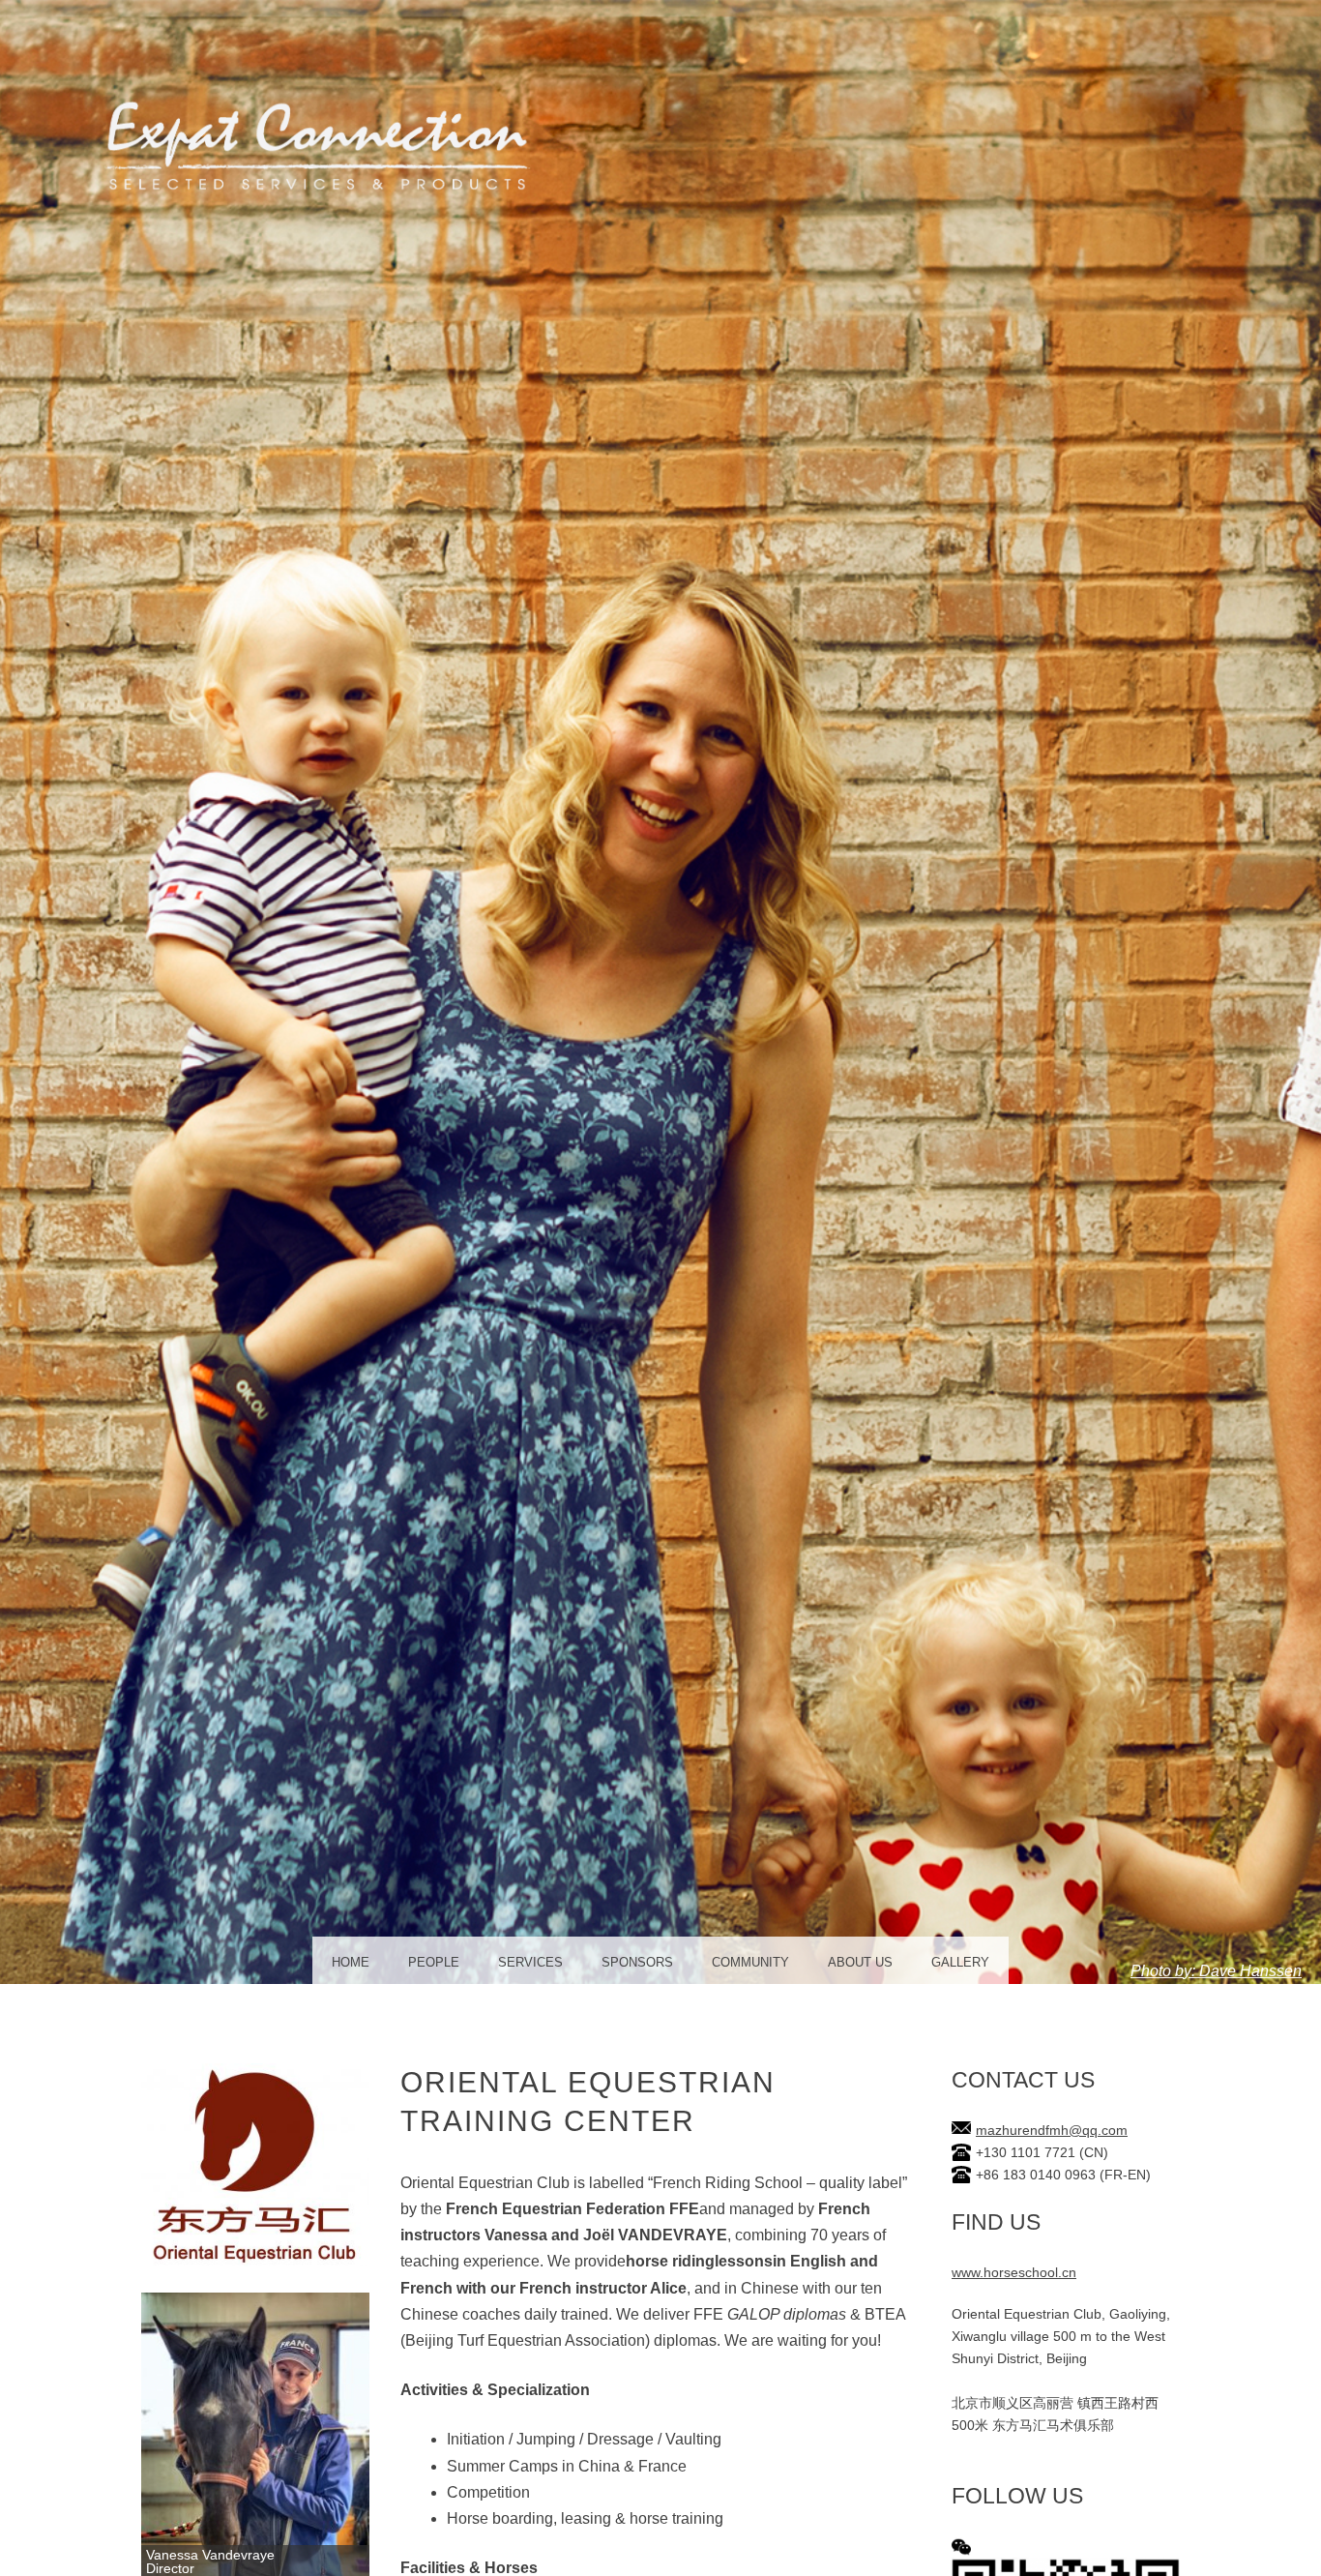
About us (860, 1962)
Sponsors (637, 1962)
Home (351, 1962)
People (434, 1962)
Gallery (960, 1962)
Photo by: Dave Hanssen (1216, 1971)
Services (530, 1962)
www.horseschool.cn (1014, 2273)
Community (750, 1962)
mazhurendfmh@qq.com (1052, 2131)
